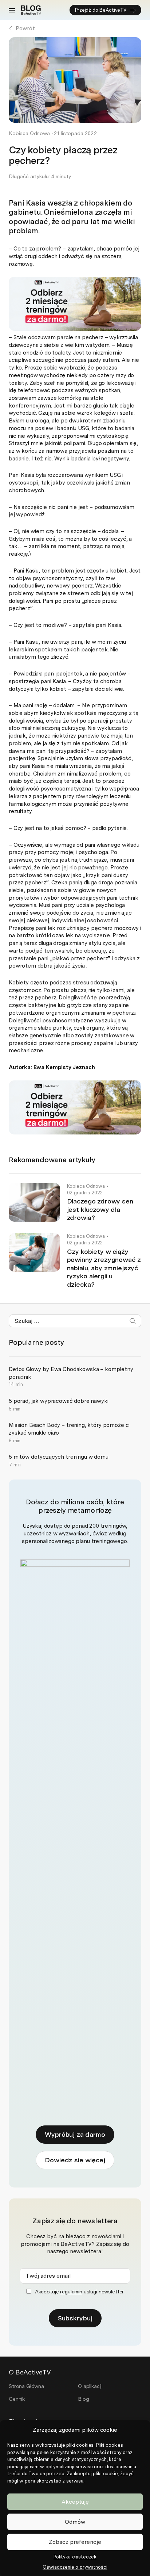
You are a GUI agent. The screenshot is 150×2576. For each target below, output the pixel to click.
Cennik (17, 2399)
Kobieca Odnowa (29, 133)
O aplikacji (90, 2386)
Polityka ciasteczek (75, 2557)
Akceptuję (75, 2502)
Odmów (75, 2522)
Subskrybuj (75, 2318)
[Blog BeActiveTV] (31, 10)
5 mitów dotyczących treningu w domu (59, 1457)
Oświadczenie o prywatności (75, 2567)
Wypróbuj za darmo (75, 2134)
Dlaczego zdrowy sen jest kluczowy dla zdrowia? (100, 1209)
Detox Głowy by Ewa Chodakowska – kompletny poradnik (71, 1373)
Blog (83, 2399)
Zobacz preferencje (75, 2542)
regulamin (71, 2292)
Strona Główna (26, 2386)
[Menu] (12, 10)
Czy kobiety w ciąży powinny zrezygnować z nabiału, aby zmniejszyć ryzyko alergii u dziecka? (104, 1268)
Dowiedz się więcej (75, 2160)
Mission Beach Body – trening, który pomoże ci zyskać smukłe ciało (69, 1429)
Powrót (25, 28)
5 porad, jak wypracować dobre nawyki (59, 1401)
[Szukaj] (133, 1321)
